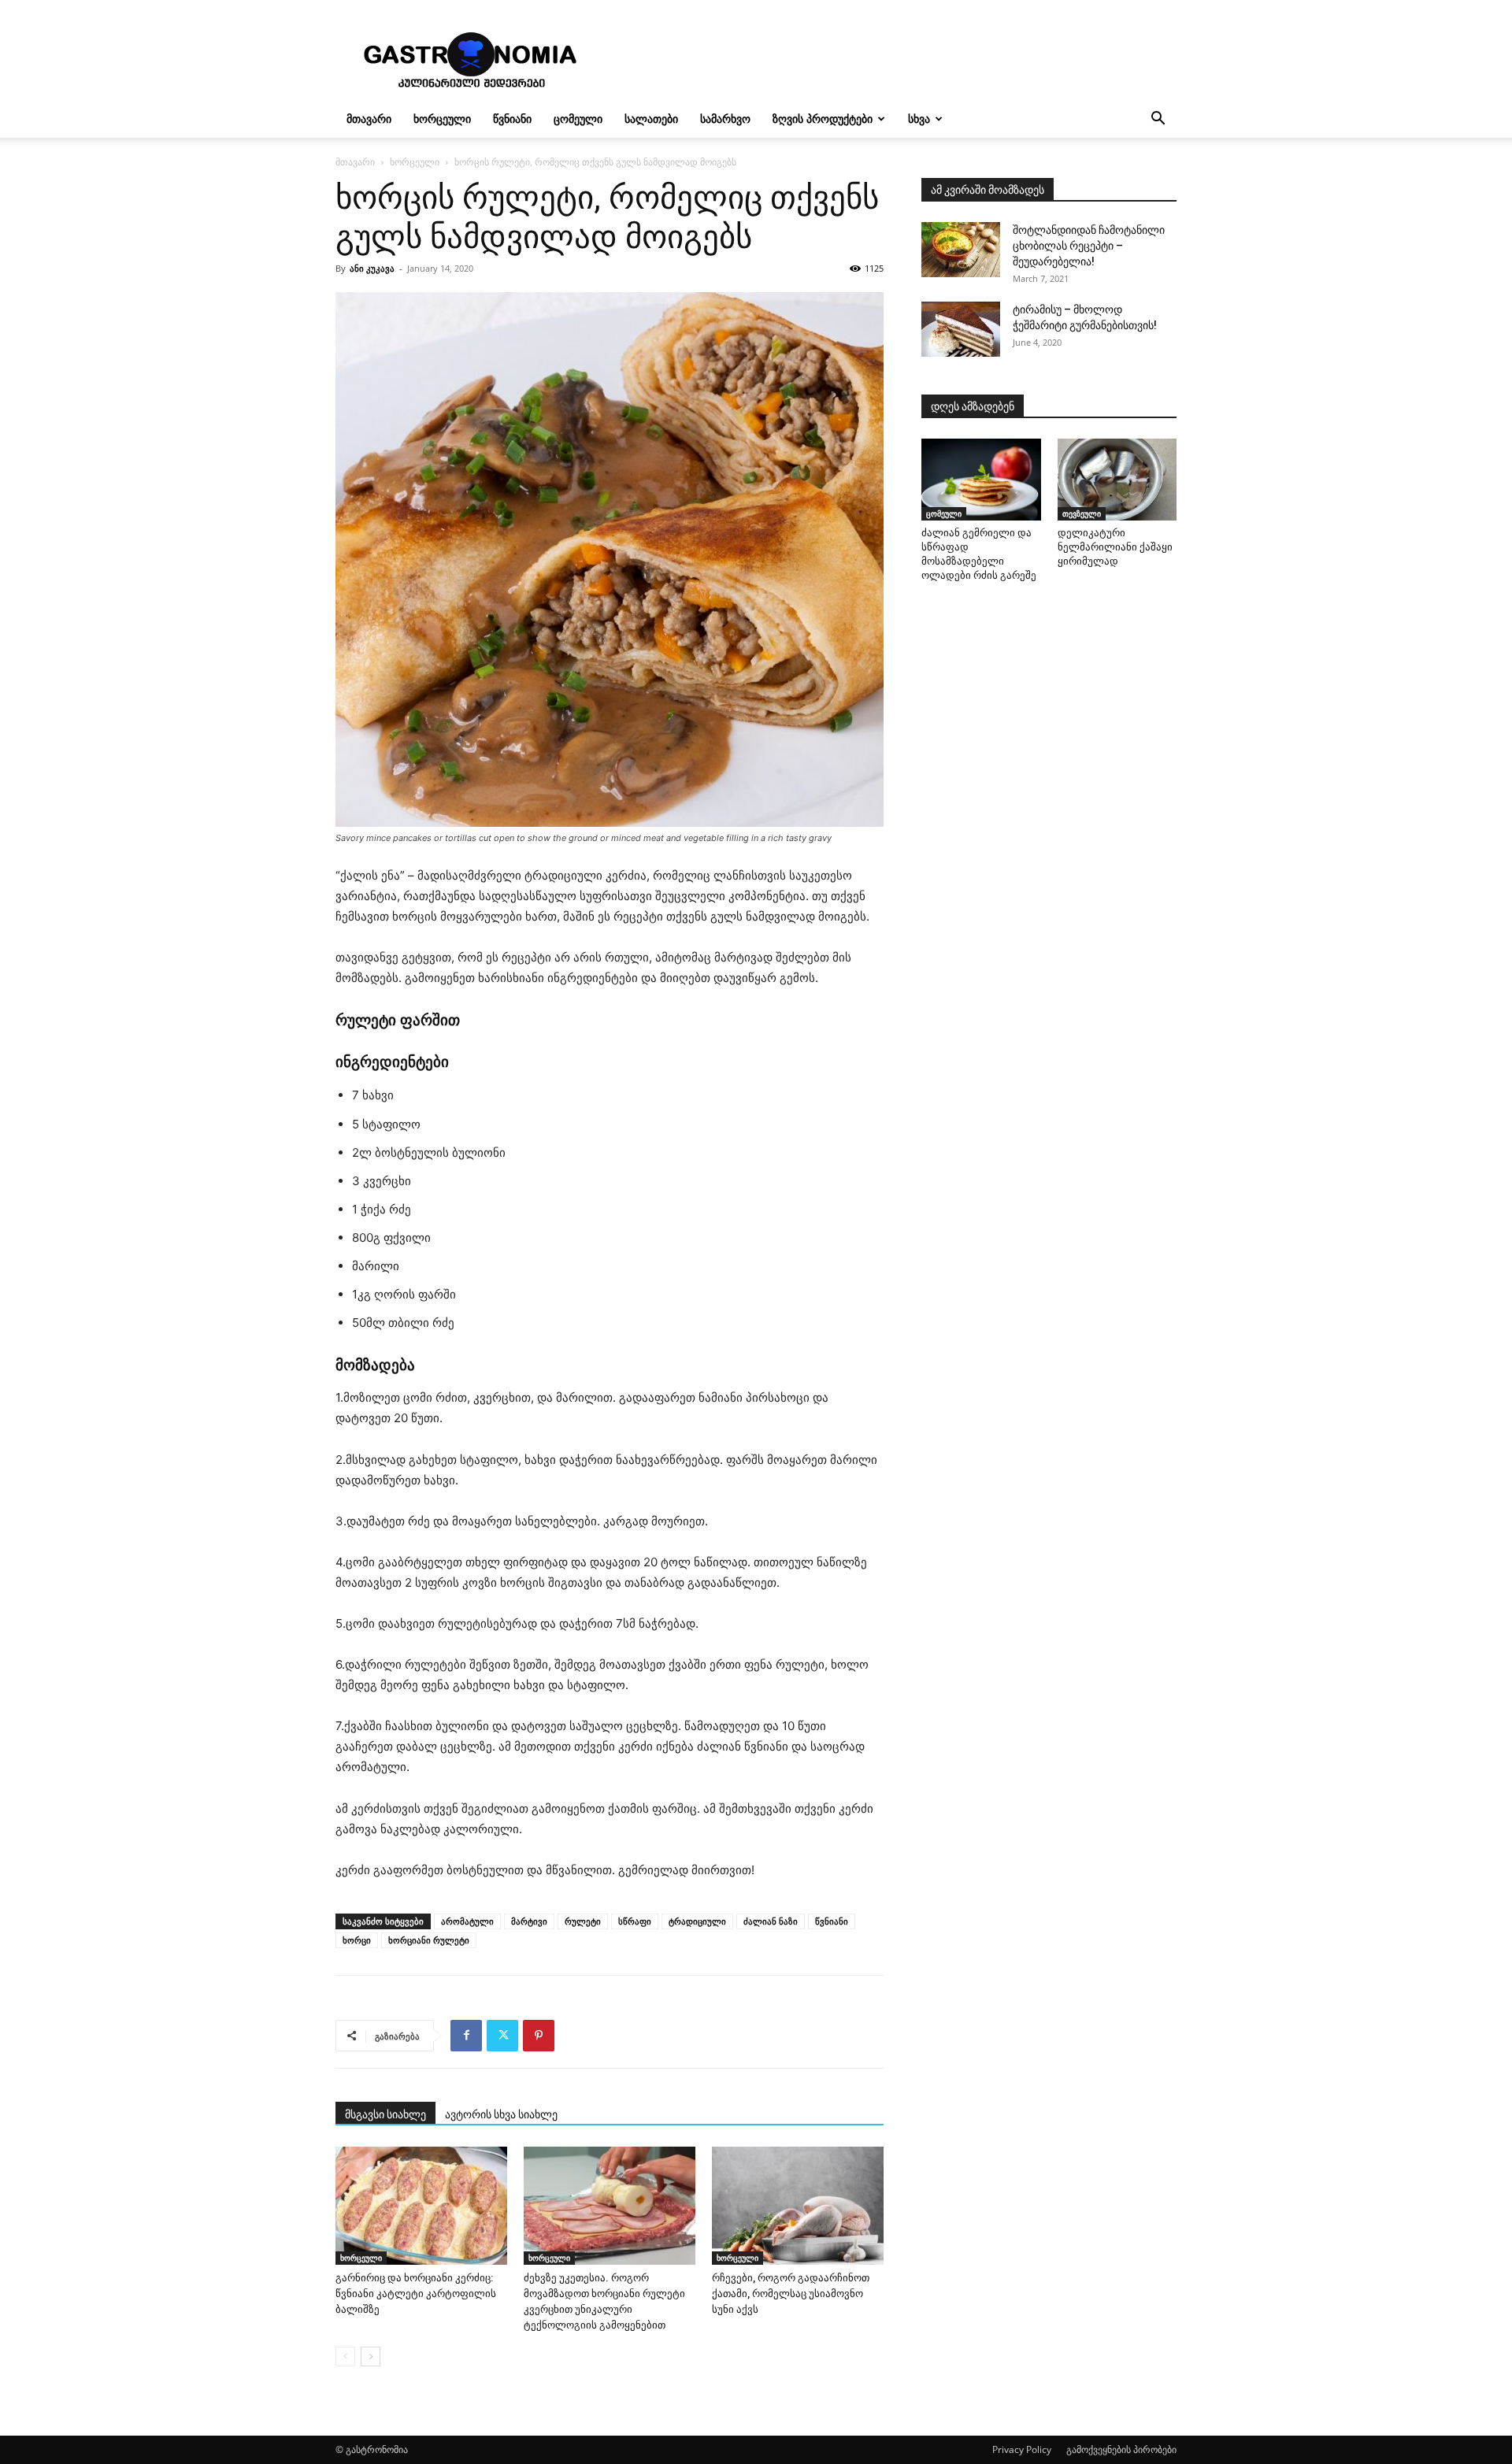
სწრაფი (635, 1921)
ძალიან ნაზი (771, 1921)
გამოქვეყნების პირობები (1121, 2449)
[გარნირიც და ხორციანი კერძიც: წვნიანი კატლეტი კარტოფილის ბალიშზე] (421, 2206)
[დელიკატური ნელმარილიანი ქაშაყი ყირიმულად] (1117, 480)
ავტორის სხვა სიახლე (501, 2114)
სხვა (919, 119)
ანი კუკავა (372, 268)
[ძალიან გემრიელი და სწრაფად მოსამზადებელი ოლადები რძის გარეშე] (981, 480)
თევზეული (1082, 513)
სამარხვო (725, 119)
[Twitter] (502, 2036)
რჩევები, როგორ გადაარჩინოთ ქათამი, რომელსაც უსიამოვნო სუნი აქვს (791, 2294)
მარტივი (529, 1921)
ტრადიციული (697, 1921)
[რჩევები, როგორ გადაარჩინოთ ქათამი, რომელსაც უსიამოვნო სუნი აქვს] (798, 2206)
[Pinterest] (539, 2036)
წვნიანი (512, 119)
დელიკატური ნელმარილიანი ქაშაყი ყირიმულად (1115, 547)
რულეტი (583, 1921)
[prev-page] (345, 2357)
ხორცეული (442, 119)
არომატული (467, 1921)
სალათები (651, 119)
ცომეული (578, 119)
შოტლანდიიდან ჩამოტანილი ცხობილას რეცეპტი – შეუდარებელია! (1089, 246)
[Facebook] (466, 2036)
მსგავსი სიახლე (385, 2114)
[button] (1158, 120)
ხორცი (357, 1940)
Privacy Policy (1022, 2449)
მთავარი (369, 119)
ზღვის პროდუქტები (823, 119)
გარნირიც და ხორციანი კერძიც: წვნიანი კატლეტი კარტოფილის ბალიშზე (416, 2294)
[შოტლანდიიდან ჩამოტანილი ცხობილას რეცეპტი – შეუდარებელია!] (961, 250)
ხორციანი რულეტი (429, 1940)
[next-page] (371, 2357)
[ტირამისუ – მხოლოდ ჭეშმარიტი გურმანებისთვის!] (961, 329)
